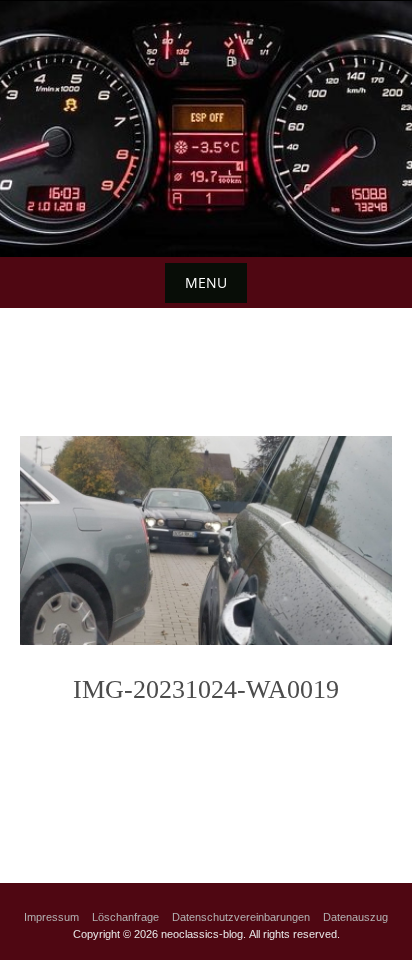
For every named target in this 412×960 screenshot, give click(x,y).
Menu (206, 282)
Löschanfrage (125, 917)
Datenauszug (355, 917)
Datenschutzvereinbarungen (241, 917)
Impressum (51, 917)
